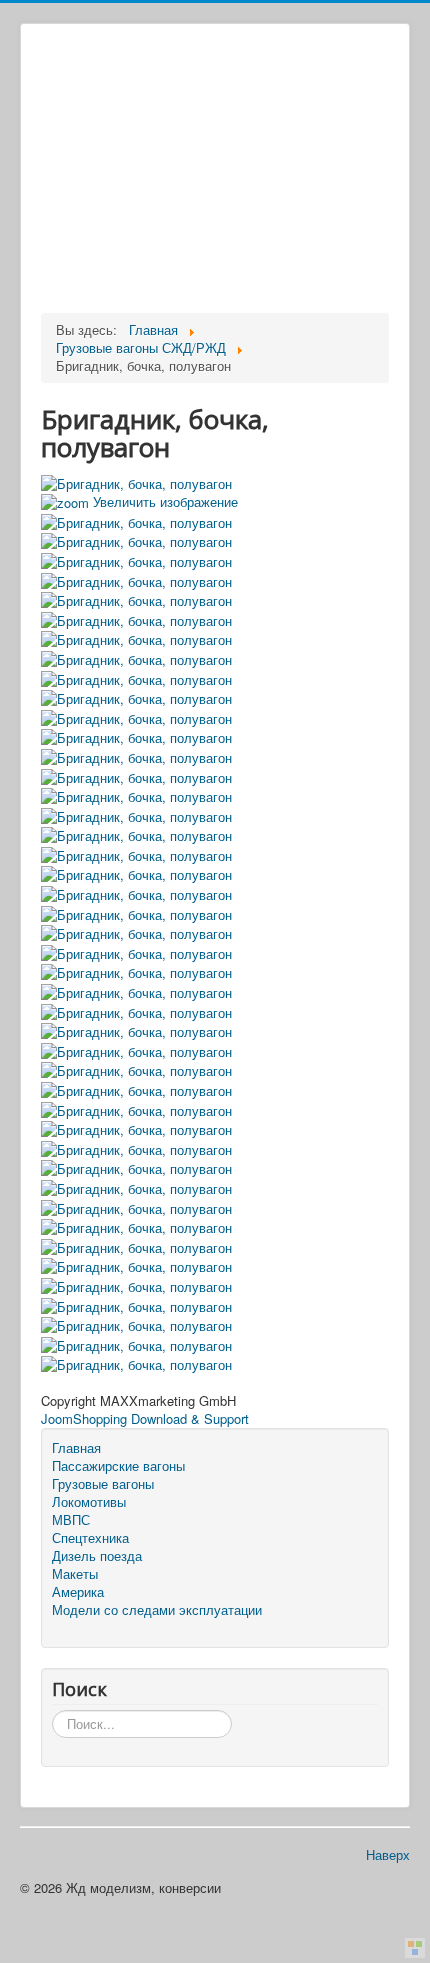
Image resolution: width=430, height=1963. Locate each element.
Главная (76, 1448)
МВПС (71, 1520)
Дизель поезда (97, 1556)
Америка (78, 1592)
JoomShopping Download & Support (145, 1418)
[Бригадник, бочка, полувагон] (136, 520)
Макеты (75, 1574)
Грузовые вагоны (103, 1484)
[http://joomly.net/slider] (415, 1948)
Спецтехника (90, 1538)
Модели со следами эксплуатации (157, 1610)
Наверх (388, 1854)
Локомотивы (89, 1502)
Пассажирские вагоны (118, 1466)
